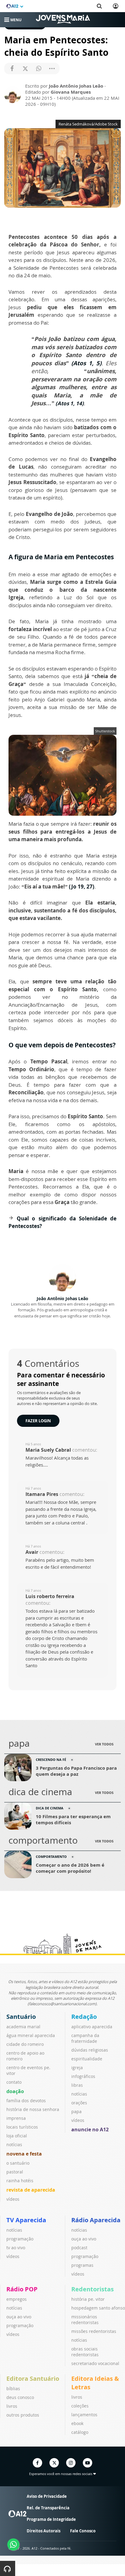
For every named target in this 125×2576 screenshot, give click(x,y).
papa (76, 2111)
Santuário (21, 2017)
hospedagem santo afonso (98, 2308)
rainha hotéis (20, 2181)
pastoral (15, 2172)
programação (20, 2239)
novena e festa (24, 2154)
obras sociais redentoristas (85, 2352)
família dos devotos (26, 2101)
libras (77, 2085)
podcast (79, 2248)
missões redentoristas (94, 2331)
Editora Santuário (33, 2379)
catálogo (80, 2432)
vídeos (13, 2199)
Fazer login (38, 1421)
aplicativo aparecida (92, 2027)
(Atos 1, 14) (70, 403)
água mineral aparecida (31, 2035)
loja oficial (17, 2136)
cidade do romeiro (25, 2044)
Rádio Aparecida (96, 2220)
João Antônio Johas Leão (62, 1298)
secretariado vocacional (95, 2363)
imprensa (16, 2118)
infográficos (83, 2076)
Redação (84, 2017)
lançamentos (84, 2415)
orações (79, 2103)
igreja (77, 2067)
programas (82, 2265)
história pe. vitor (88, 2299)
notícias (14, 2144)
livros (12, 2406)
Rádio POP (22, 2289)
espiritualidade (87, 2059)
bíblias (13, 2389)
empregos (17, 2299)
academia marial (23, 2027)
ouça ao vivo (84, 2239)
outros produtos (23, 2415)
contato (14, 2082)
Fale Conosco (83, 2531)
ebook (77, 2423)
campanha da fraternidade (85, 2038)
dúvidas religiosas (90, 2050)
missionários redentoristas (85, 2320)
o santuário (18, 2163)
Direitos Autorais (44, 2531)
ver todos (104, 1744)
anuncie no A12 (90, 2129)
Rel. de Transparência (48, 2508)
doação (15, 2091)
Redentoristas (93, 2289)
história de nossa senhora (33, 2109)
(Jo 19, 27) (82, 887)
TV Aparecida (26, 2220)
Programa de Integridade (51, 2519)
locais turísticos (22, 2127)
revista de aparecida (31, 2190)
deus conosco (20, 2397)
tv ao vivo (16, 2248)
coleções (80, 2406)
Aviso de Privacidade (47, 2496)
